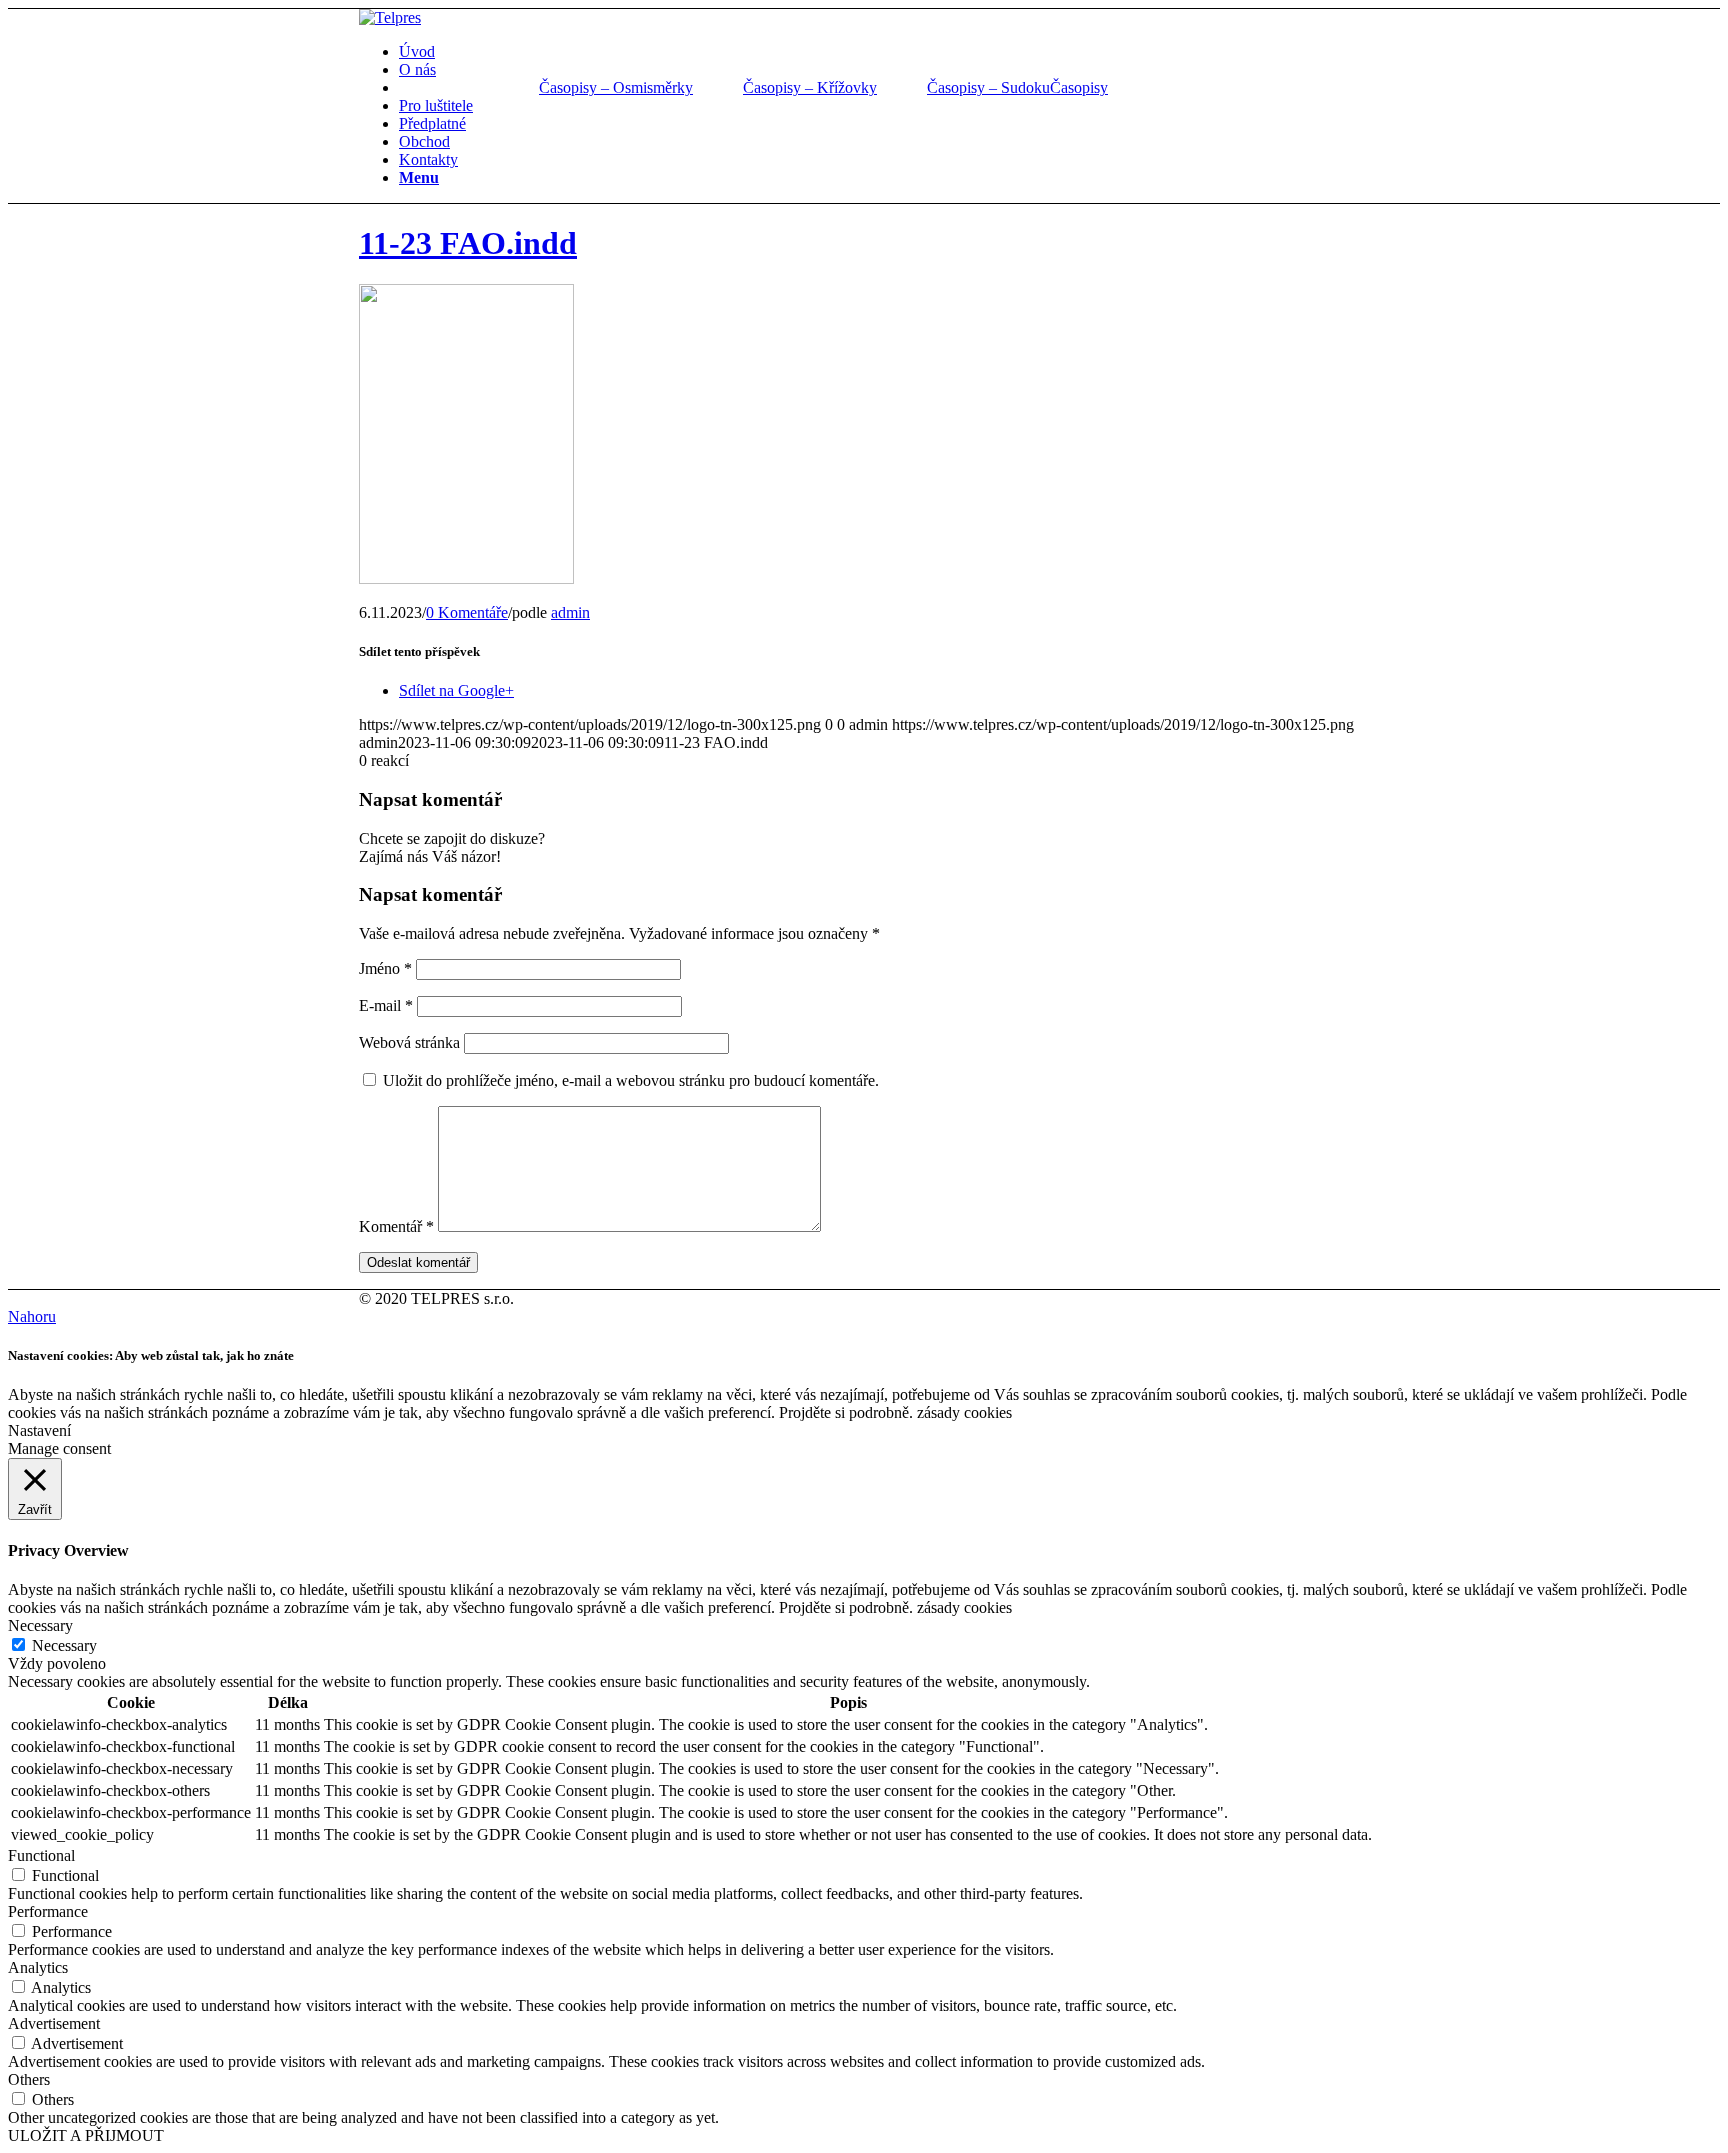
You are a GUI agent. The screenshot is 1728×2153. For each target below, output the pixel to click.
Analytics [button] (38, 1967)
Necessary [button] (40, 1625)
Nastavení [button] (39, 1430)
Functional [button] (41, 1855)
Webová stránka (409, 1042)
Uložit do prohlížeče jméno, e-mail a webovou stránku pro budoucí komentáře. (631, 1080)
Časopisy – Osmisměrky (616, 87)
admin (570, 612)
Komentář (396, 1226)
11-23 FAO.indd (468, 243)
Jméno (385, 968)
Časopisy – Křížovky (810, 87)
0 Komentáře (467, 612)
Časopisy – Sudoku (988, 87)
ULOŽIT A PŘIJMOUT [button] (86, 2135)
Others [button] (29, 2079)
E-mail (386, 1005)
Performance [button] (48, 1911)
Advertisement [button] (54, 2023)
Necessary (64, 1645)
